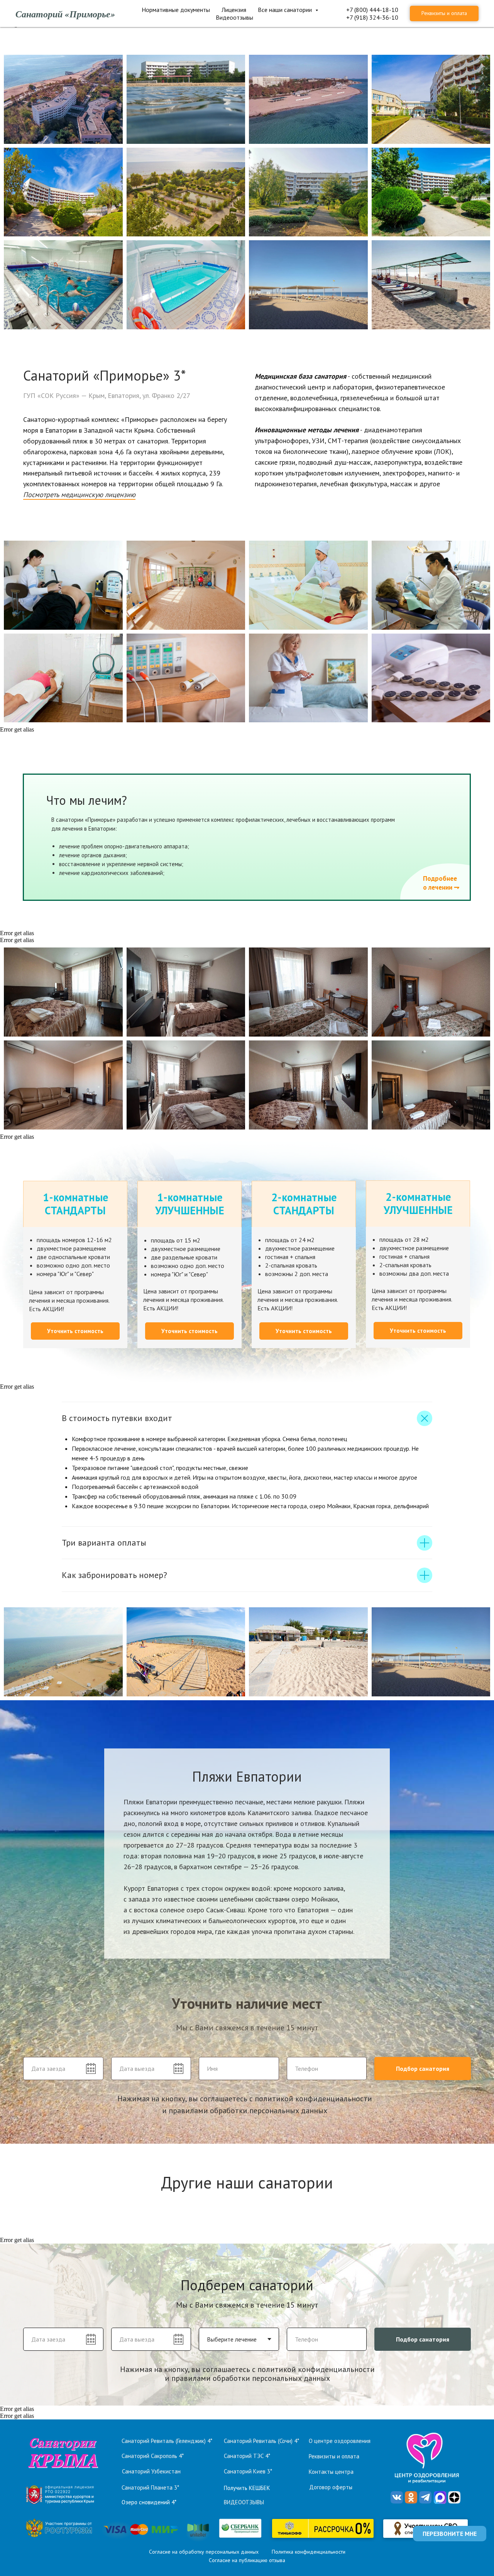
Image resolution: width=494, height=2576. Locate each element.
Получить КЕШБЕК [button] (247, 2488)
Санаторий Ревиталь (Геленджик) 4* (167, 2441)
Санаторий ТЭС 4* (247, 2456)
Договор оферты (331, 2487)
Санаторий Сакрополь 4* (153, 2456)
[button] (79, 495)
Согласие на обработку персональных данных (204, 2552)
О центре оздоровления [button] (340, 2441)
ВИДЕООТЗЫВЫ (244, 2502)
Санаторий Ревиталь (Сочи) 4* (261, 2441)
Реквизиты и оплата (334, 2456)
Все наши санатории (286, 10)
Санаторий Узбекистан (151, 2471)
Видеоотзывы (234, 17)
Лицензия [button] (234, 10)
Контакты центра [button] (331, 2472)
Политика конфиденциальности (309, 2552)
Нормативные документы (176, 10)
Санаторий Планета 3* (150, 2487)
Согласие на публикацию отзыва (247, 2560)
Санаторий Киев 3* (248, 2471)
